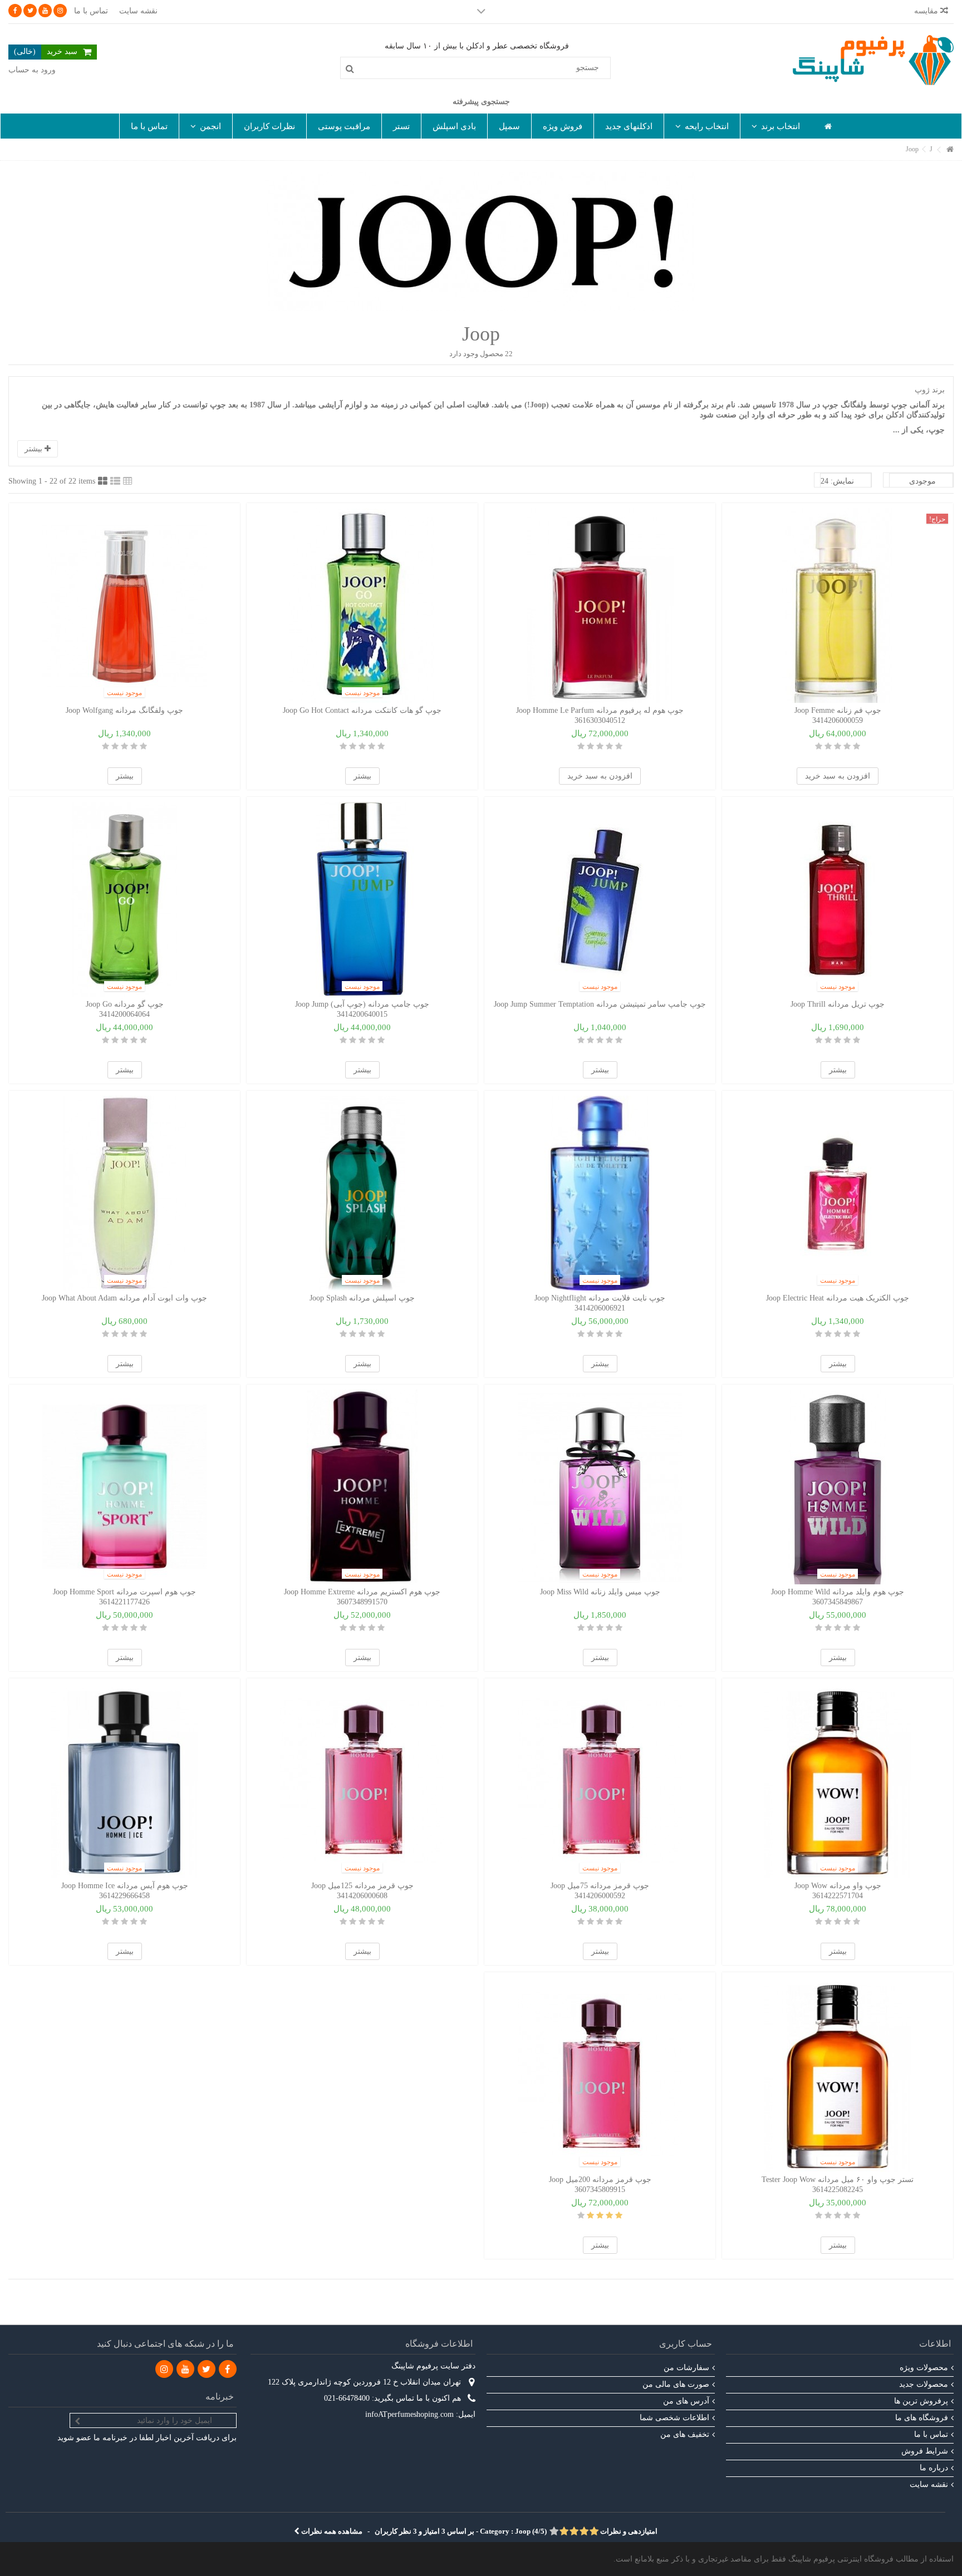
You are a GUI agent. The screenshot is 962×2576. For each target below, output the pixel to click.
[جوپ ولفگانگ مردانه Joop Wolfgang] (124, 605)
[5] (819, 746)
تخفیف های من (685, 2434)
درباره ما (934, 2468)
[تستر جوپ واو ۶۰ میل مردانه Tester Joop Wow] (838, 2075)
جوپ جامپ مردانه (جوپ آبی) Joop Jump (362, 1004)
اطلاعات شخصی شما (674, 2418)
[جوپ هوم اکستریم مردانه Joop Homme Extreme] (362, 1487)
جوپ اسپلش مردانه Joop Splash (362, 1298)
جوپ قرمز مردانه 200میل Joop (600, 2179)
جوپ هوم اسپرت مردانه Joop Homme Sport (124, 1592)
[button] (776, 126)
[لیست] (115, 481)
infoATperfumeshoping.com (409, 2414)
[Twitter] (30, 11)
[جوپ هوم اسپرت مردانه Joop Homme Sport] (124, 1487)
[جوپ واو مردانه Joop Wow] (838, 1781)
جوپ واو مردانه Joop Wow (838, 1886)
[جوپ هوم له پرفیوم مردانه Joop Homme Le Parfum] (600, 605)
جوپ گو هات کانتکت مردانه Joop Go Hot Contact (362, 710)
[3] (838, 746)
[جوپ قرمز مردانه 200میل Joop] (600, 2075)
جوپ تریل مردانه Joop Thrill (838, 1004)
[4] (828, 746)
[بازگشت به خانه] (950, 150)
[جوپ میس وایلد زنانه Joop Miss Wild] (600, 1487)
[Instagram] (60, 11)
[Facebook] (15, 11)
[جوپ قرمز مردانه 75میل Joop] (600, 1781)
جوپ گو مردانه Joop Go (125, 1004)
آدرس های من (686, 2401)
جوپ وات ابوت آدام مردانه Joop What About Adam (124, 1298)
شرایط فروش (925, 2451)
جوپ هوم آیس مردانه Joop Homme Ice (125, 1886)
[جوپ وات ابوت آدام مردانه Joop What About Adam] (124, 1193)
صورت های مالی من (676, 2384)
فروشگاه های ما (922, 2418)
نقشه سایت (138, 11)
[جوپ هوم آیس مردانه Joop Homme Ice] (124, 1781)
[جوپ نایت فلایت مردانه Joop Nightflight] (600, 1193)
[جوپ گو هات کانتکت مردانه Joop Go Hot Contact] (362, 605)
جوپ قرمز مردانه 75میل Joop (600, 1886)
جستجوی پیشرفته (481, 102)
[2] (847, 746)
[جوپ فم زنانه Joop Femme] (838, 605)
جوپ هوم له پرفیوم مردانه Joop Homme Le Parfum (600, 710)
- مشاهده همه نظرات (478, 2531)
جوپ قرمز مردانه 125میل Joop (362, 1886)
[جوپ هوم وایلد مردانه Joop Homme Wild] (838, 1487)
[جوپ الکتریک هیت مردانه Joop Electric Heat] (838, 1193)
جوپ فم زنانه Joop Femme (838, 710)
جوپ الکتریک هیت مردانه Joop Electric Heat (838, 1298)
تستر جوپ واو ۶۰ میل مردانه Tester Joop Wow (838, 2179)
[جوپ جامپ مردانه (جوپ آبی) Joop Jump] (362, 899)
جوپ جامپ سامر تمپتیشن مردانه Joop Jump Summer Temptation (600, 1004)
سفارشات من (686, 2368)
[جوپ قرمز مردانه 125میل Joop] (362, 1781)
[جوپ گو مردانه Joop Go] (124, 899)
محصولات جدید (924, 2384)
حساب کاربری (686, 2344)
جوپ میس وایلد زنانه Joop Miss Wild (600, 1592)
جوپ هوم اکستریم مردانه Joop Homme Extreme (362, 1592)
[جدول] (103, 481)
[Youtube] (45, 11)
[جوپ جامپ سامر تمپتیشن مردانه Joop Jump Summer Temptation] (600, 899)
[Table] (128, 481)
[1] (857, 746)
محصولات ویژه (924, 2368)
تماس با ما (91, 11)
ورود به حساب (32, 70)
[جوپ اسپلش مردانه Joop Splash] (362, 1193)
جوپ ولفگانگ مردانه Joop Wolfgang (124, 710)
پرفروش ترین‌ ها (921, 2401)
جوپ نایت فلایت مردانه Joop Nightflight (600, 1298)
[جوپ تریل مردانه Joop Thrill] (838, 899)
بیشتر (35, 449)
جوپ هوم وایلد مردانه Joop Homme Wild (838, 1592)
